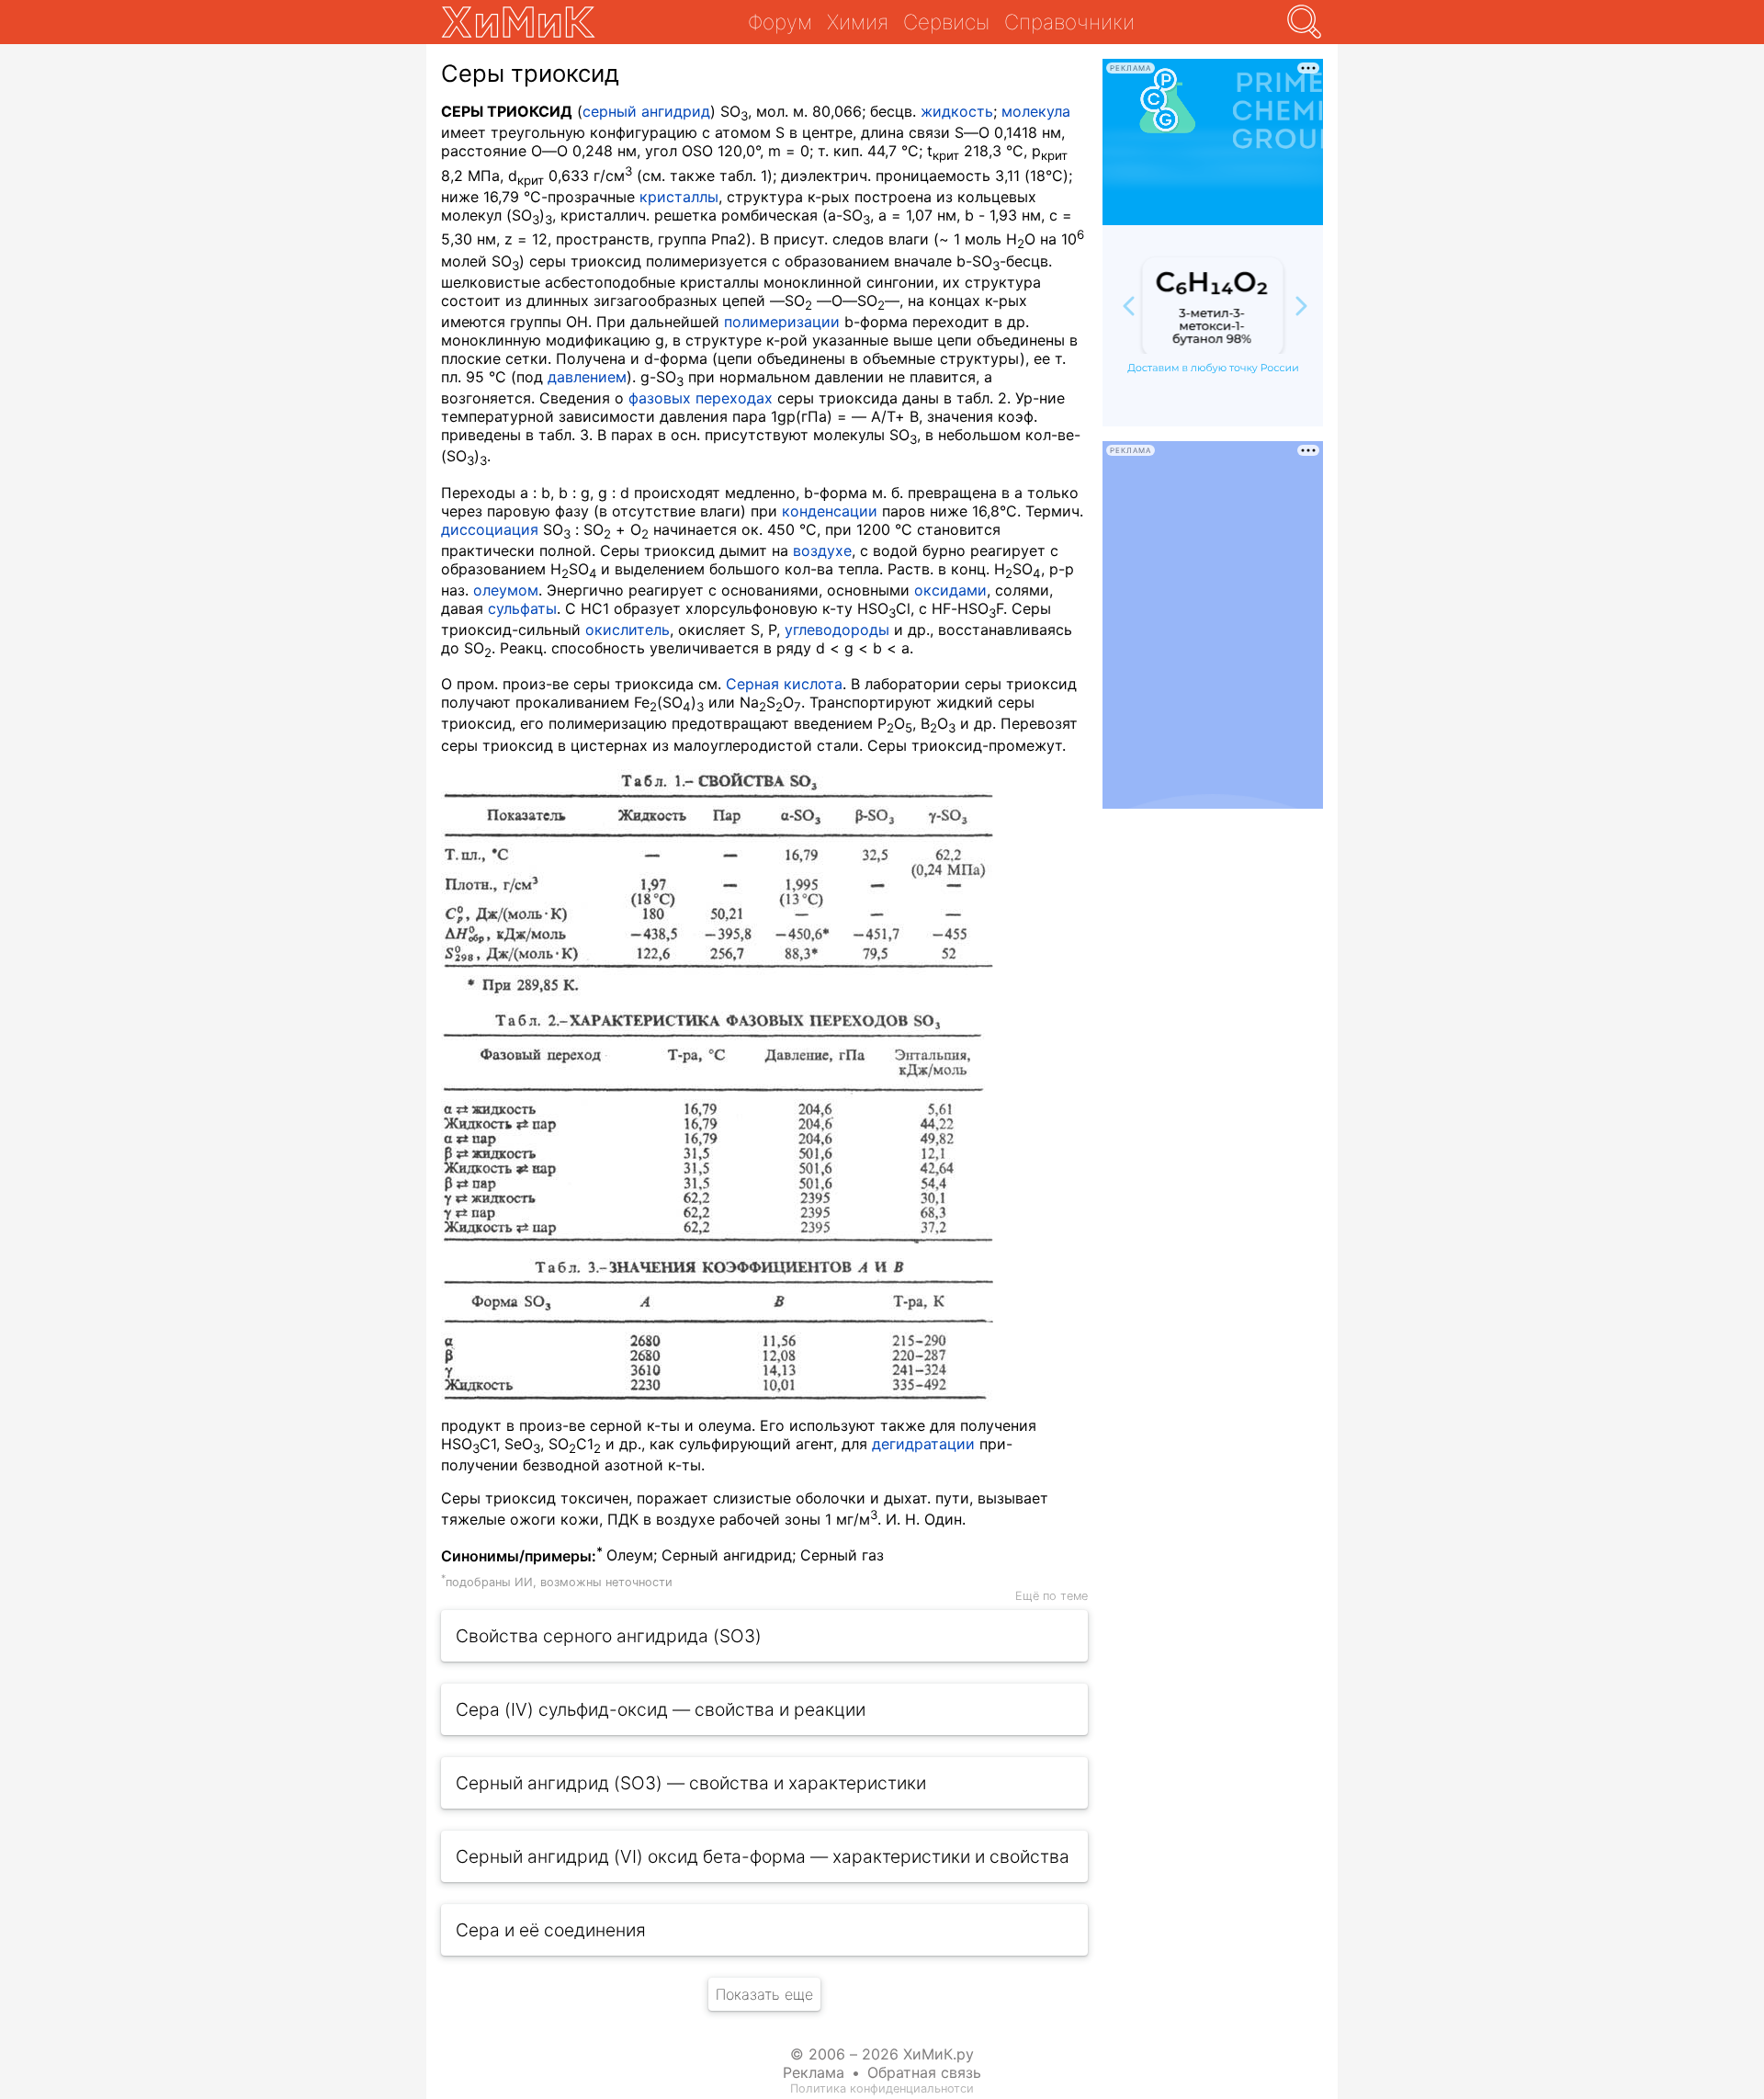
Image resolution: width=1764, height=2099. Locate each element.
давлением (587, 377)
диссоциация (490, 529)
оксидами (950, 590)
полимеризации (782, 322)
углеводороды (837, 630)
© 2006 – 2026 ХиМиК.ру (882, 2054)
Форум (780, 22)
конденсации (830, 511)
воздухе (822, 550)
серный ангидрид (646, 111)
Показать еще (764, 1994)
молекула (1036, 111)
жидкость (957, 111)
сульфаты (522, 608)
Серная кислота (784, 684)
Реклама (814, 2072)
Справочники (1069, 22)
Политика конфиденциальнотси (882, 2088)
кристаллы (679, 197)
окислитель (628, 630)
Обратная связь (924, 2072)
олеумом (506, 590)
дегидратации (923, 1444)
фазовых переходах (701, 398)
